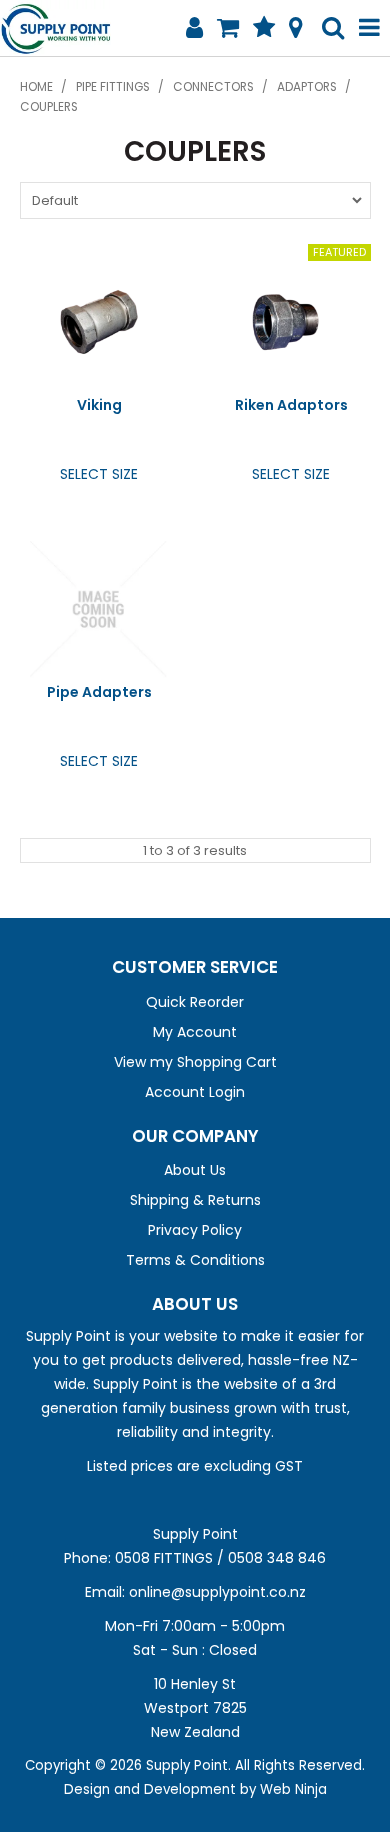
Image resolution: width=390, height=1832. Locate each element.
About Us (195, 1170)
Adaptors (307, 87)
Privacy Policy (195, 1230)
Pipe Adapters (99, 692)
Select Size (99, 474)
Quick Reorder (195, 1002)
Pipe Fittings (113, 87)
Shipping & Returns (195, 1200)
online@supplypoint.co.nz (217, 1592)
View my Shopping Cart (195, 1062)
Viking (99, 405)
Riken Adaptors (291, 405)
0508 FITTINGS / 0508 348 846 (220, 1558)
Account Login (195, 1092)
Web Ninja (293, 1789)
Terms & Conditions (195, 1260)
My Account (195, 1032)
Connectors (213, 87)
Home (36, 87)
